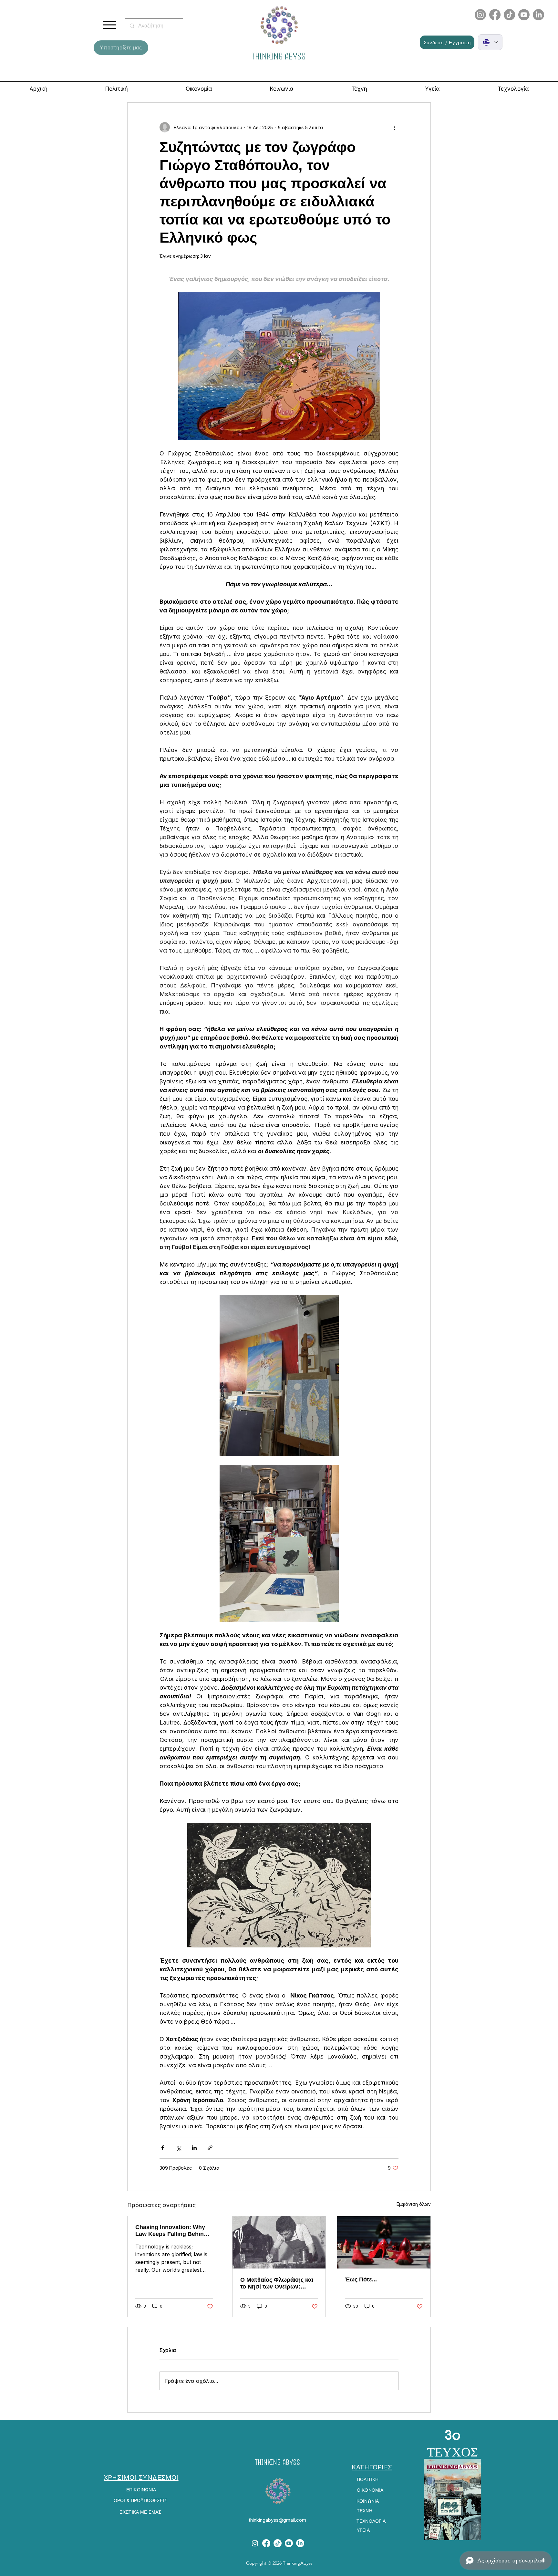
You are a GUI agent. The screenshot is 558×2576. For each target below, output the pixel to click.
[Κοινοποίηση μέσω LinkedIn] (194, 2148)
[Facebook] (495, 15)
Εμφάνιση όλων (414, 2204)
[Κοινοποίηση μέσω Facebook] (163, 2148)
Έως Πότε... (361, 2279)
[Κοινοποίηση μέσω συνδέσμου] (210, 2148)
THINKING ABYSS (279, 56)
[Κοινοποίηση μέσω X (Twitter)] (178, 2148)
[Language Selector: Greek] (490, 42)
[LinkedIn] (538, 15)
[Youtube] (524, 15)
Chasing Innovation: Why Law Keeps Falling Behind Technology (171, 2231)
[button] (447, 42)
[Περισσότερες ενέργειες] (395, 127)
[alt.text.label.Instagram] (255, 2543)
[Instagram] (480, 15)
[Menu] (109, 25)
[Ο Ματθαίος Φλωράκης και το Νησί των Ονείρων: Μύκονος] (279, 2242)
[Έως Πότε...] (384, 2242)
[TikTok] (509, 15)
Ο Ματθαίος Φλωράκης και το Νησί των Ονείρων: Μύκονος (277, 2283)
